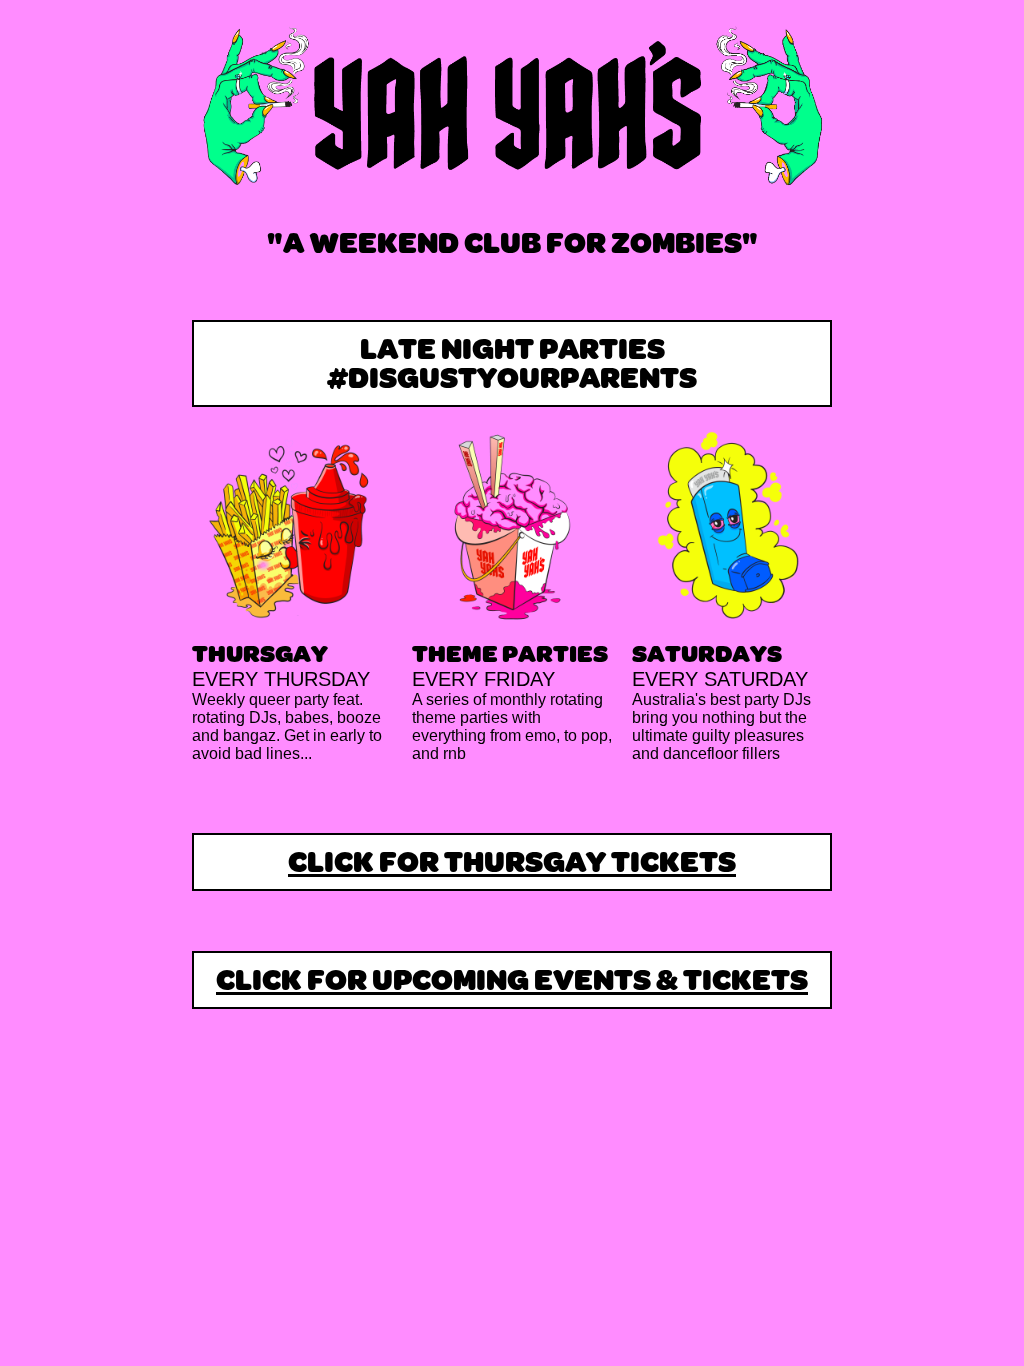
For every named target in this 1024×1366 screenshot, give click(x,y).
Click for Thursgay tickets (512, 864)
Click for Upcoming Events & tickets (512, 982)
